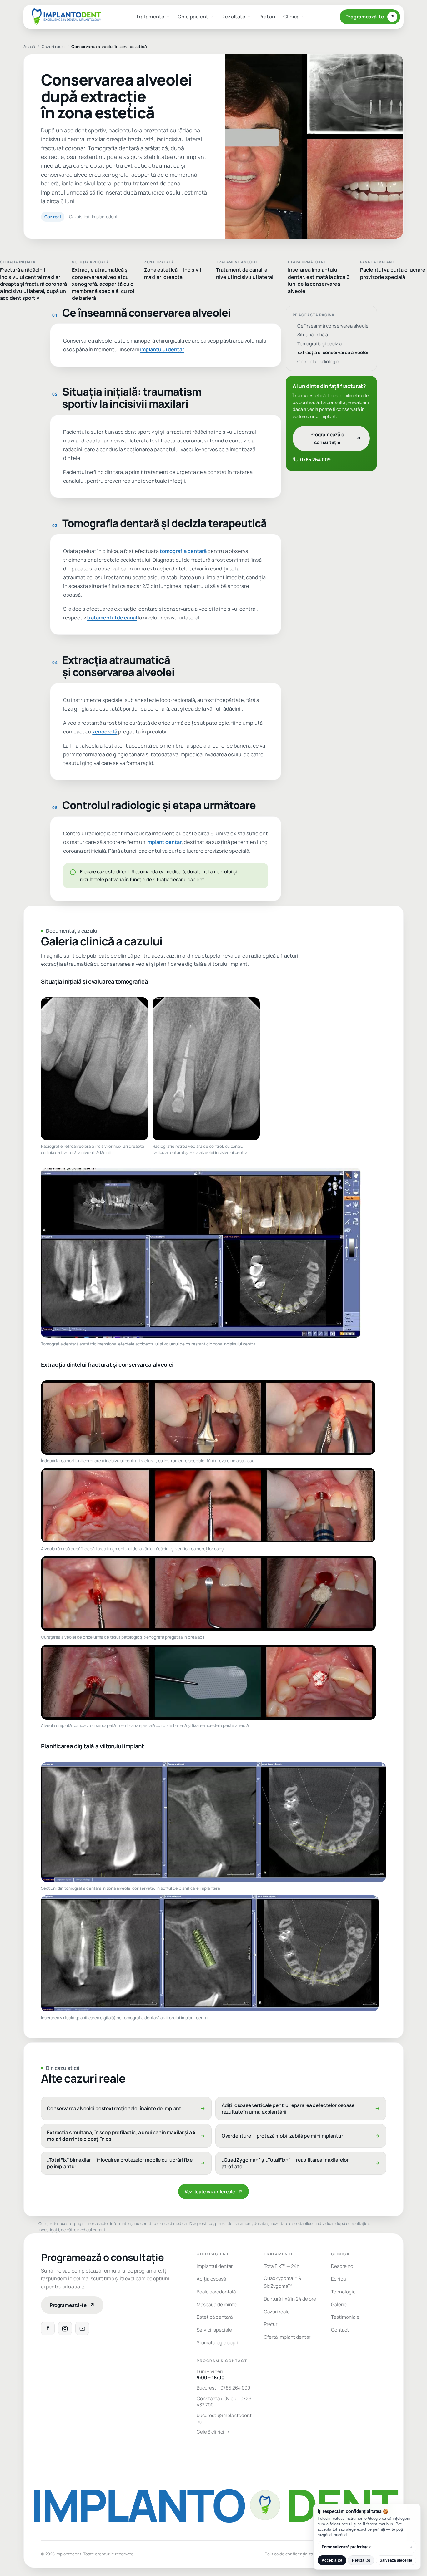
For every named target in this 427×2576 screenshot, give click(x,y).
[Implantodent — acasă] (66, 17)
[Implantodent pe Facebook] (48, 2328)
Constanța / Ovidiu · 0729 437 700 (224, 2402)
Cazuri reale (53, 47)
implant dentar (164, 842)
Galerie (339, 2305)
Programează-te (370, 17)
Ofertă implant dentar (287, 2337)
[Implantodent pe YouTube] (82, 2328)
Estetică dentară (215, 2317)
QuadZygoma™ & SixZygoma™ (283, 2282)
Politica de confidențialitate (291, 2554)
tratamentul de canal (112, 618)
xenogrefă (105, 732)
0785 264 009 (315, 459)
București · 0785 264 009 (223, 2388)
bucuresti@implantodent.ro (224, 2419)
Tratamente (150, 17)
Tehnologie (343, 2292)
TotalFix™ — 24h (282, 2266)
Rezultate (233, 17)
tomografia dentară (183, 551)
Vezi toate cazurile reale (213, 2191)
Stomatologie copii (217, 2343)
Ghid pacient (193, 17)
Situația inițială (313, 334)
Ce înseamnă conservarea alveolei (333, 326)
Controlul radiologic (318, 361)
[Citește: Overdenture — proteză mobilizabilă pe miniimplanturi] (301, 2136)
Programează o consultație (336, 438)
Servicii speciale (214, 2330)
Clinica (291, 17)
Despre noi (343, 2266)
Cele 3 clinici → (213, 2432)
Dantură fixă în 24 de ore (290, 2299)
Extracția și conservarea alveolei (333, 352)
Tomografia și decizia (319, 343)
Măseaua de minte (217, 2305)
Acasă (29, 47)
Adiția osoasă (211, 2279)
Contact (340, 2330)
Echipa (338, 2279)
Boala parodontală (216, 2292)
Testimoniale (345, 2317)
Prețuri (267, 17)
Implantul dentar (215, 2266)
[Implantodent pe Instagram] (65, 2328)
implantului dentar (162, 349)
